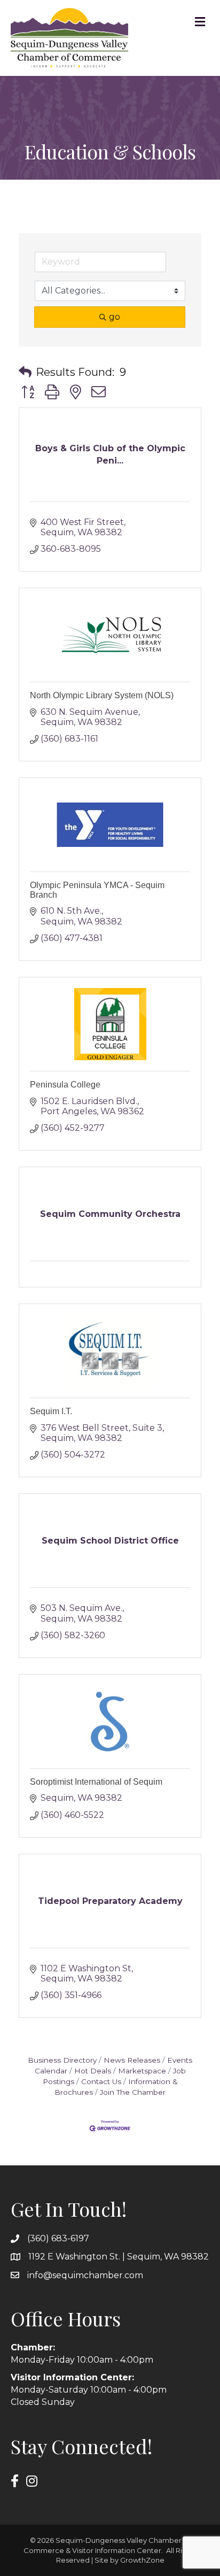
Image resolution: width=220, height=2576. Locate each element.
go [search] (115, 317)
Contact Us (101, 2081)
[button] (25, 372)
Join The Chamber (133, 2092)
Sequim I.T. (51, 1411)
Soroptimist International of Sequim (96, 1782)
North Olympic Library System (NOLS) (102, 695)
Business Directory (62, 2060)
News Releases (132, 2060)
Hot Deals (93, 2071)
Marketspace (142, 2071)
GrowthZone (142, 2560)
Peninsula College (65, 1085)
